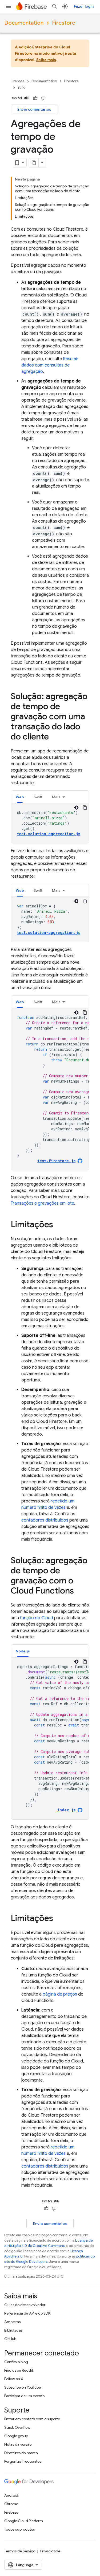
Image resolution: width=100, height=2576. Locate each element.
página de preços (60, 1994)
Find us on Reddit (19, 2370)
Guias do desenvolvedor (25, 2305)
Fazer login (84, 6)
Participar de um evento (24, 2396)
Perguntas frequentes (23, 2461)
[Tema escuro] (76, 808)
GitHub (10, 2339)
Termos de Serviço (20, 2551)
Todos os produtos (19, 2529)
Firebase (18, 81)
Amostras (12, 2322)
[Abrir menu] (9, 6)
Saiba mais (46, 60)
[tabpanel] (50, 823)
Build (21, 87)
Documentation (24, 23)
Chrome (11, 2504)
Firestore (64, 23)
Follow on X (14, 2379)
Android (11, 2495)
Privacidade (50, 2551)
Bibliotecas (13, 2330)
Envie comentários (34, 109)
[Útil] (35, 98)
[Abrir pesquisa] (55, 6)
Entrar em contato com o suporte (32, 2419)
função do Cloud (37, 1618)
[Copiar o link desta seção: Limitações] (58, 1225)
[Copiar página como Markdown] (34, 163)
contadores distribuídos (45, 1520)
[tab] (20, 797)
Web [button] (20, 797)
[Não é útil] (43, 98)
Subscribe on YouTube (23, 2387)
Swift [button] (38, 797)
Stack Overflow (17, 2427)
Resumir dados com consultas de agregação (50, 365)
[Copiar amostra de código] (85, 808)
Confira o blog (16, 2362)
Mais (56, 797)
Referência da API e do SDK (27, 2313)
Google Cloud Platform (24, 2521)
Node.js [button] (23, 1651)
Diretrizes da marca (21, 2453)
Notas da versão (18, 2444)
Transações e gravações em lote (42, 1203)
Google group (16, 2436)
